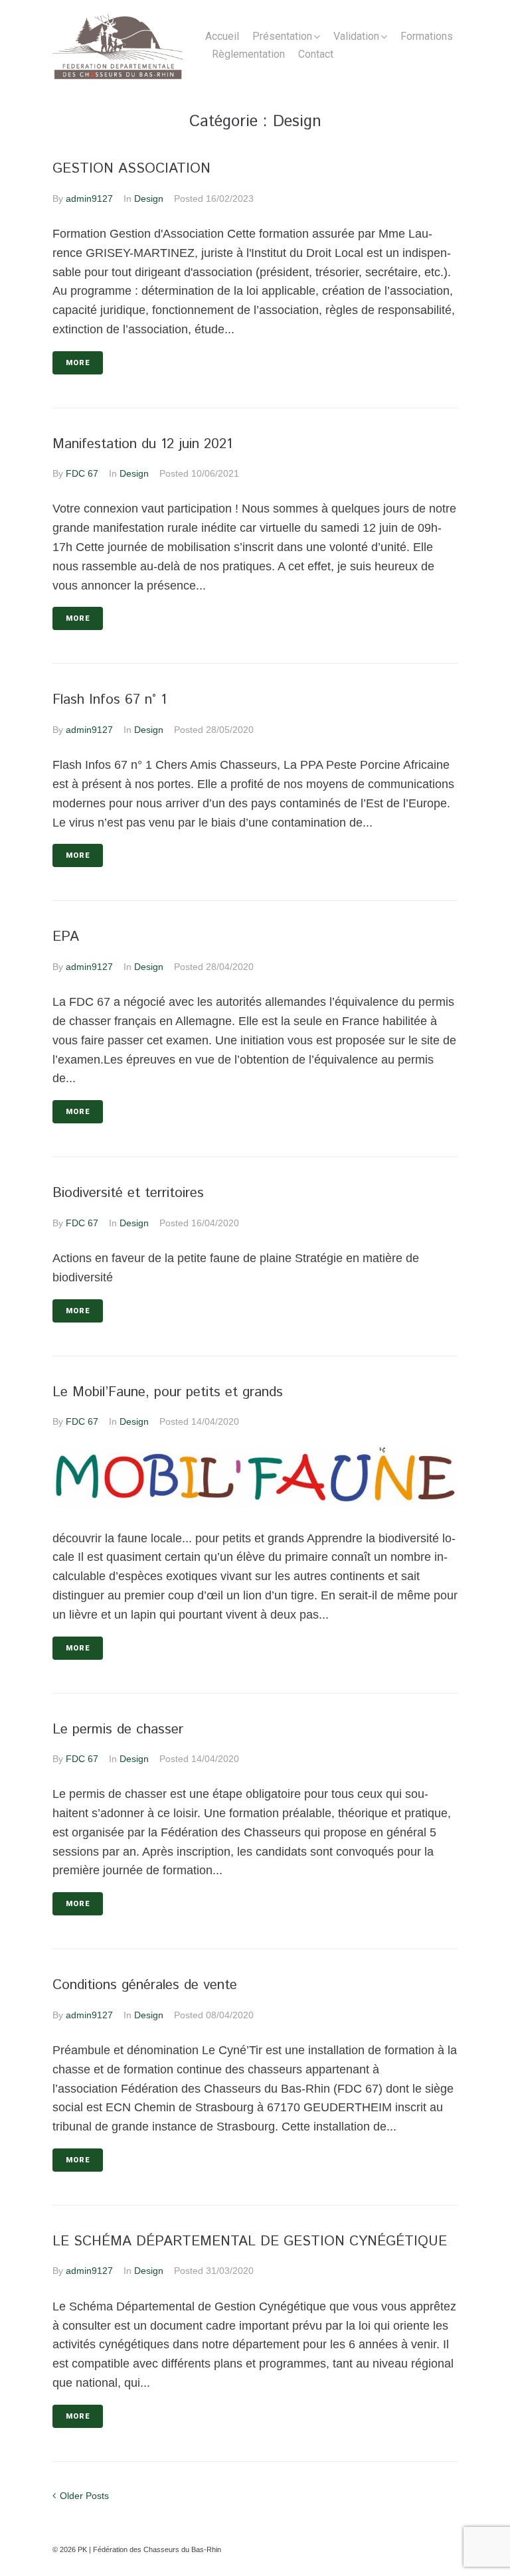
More (78, 363)
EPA (66, 937)
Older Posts (81, 2496)
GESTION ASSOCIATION (131, 169)
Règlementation (248, 54)
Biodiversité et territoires (128, 1193)
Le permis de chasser (118, 1730)
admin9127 (89, 199)
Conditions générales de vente (145, 1985)
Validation (356, 36)
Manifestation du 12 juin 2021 (142, 444)
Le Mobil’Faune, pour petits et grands (168, 1392)
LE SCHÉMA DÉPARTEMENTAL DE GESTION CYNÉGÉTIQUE (250, 2241)
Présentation (282, 36)
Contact (316, 54)
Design (149, 199)
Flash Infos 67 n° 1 (110, 700)
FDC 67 (82, 473)
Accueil (222, 36)
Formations (427, 36)
